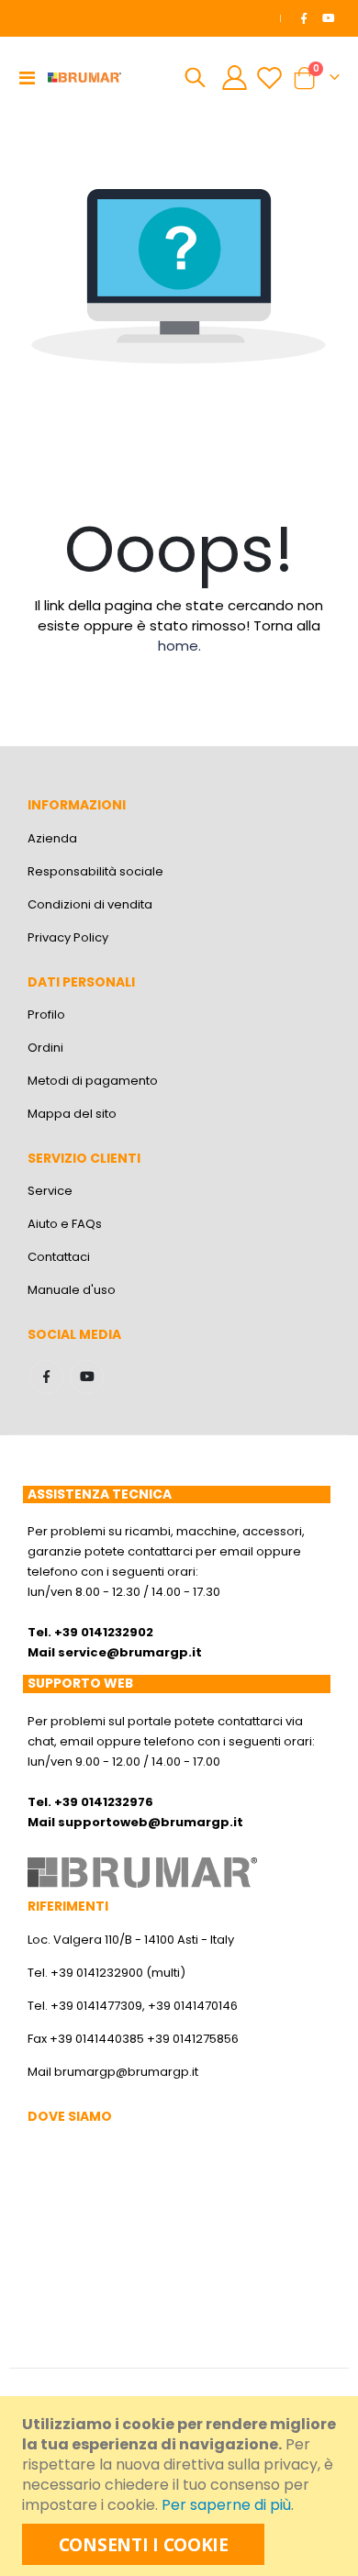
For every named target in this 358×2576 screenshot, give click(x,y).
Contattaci (59, 1257)
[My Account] (235, 78)
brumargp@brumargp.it (126, 2072)
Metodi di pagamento (93, 1081)
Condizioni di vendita (90, 904)
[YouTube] (329, 18)
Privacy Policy (68, 937)
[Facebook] (304, 18)
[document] (181, 2486)
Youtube (87, 1377)
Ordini (45, 1048)
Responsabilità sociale (95, 871)
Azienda (52, 838)
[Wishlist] (269, 78)
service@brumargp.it (130, 1652)
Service (50, 1191)
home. (179, 646)
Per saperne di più (226, 2505)
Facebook (46, 1377)
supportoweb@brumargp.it (151, 1822)
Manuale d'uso (72, 1290)
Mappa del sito (72, 1114)
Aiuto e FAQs (65, 1224)
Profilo (46, 1015)
